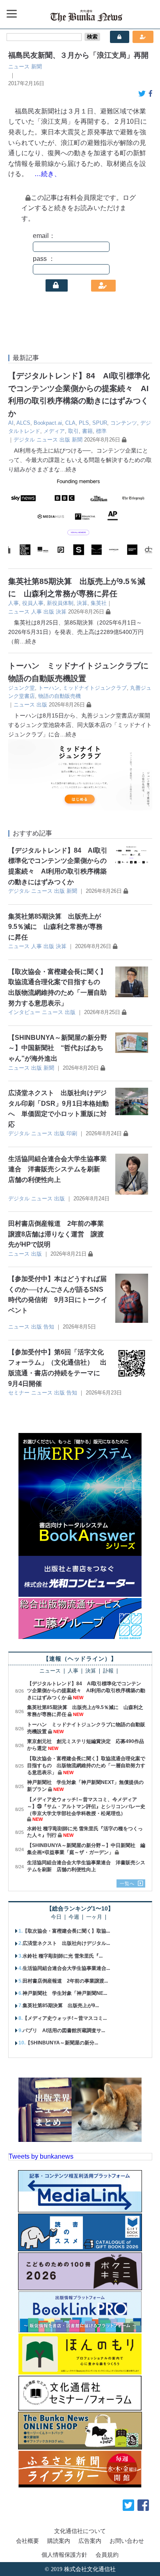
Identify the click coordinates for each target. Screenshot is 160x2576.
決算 (82, 603)
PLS (84, 423)
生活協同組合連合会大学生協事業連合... (66, 1968)
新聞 (37, 67)
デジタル (24, 440)
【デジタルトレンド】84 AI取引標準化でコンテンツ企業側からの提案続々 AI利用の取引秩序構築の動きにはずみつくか (86, 1691)
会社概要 (27, 2541)
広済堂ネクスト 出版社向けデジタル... (66, 1943)
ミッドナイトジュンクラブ (95, 688)
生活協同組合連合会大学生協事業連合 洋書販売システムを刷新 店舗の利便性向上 (57, 1169)
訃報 (108, 1671)
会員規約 (107, 2555)
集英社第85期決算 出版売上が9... (61, 2006)
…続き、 (48, 174)
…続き (69, 469)
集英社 (99, 603)
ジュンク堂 (22, 688)
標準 (101, 431)
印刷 (72, 1133)
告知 (49, 1327)
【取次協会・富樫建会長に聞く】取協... (66, 1931)
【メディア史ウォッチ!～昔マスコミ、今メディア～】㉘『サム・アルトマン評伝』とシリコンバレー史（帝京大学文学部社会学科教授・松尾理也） (86, 1806)
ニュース (19, 67)
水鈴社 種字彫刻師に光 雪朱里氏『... (63, 1956)
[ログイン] (57, 285)
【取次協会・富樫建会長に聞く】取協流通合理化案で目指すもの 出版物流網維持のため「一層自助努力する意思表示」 (86, 1766)
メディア (54, 431)
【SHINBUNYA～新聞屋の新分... (62, 2043)
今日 (56, 1917)
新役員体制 (60, 603)
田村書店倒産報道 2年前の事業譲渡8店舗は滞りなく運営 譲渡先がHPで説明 (56, 1234)
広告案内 (90, 2541)
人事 (14, 603)
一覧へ (127, 1883)
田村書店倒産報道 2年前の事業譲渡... (65, 1981)
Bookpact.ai (48, 423)
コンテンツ (124, 423)
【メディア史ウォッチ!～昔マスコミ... (65, 2018)
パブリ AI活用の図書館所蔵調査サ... (64, 2030)
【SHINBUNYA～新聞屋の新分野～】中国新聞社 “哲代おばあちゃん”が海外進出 (58, 1048)
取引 (73, 431)
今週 (74, 1917)
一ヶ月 (94, 1917)
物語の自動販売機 (59, 696)
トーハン (49, 688)
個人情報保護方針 (64, 2555)
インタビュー (24, 1012)
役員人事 (33, 603)
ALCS (23, 423)
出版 (65, 440)
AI (11, 423)
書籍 (87, 431)
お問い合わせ (127, 2541)
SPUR (100, 423)
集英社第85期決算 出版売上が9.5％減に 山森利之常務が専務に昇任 (55, 927)
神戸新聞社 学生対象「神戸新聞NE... (65, 1993)
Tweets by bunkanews (41, 2156)
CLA (70, 423)
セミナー (19, 1393)
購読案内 (59, 2541)
